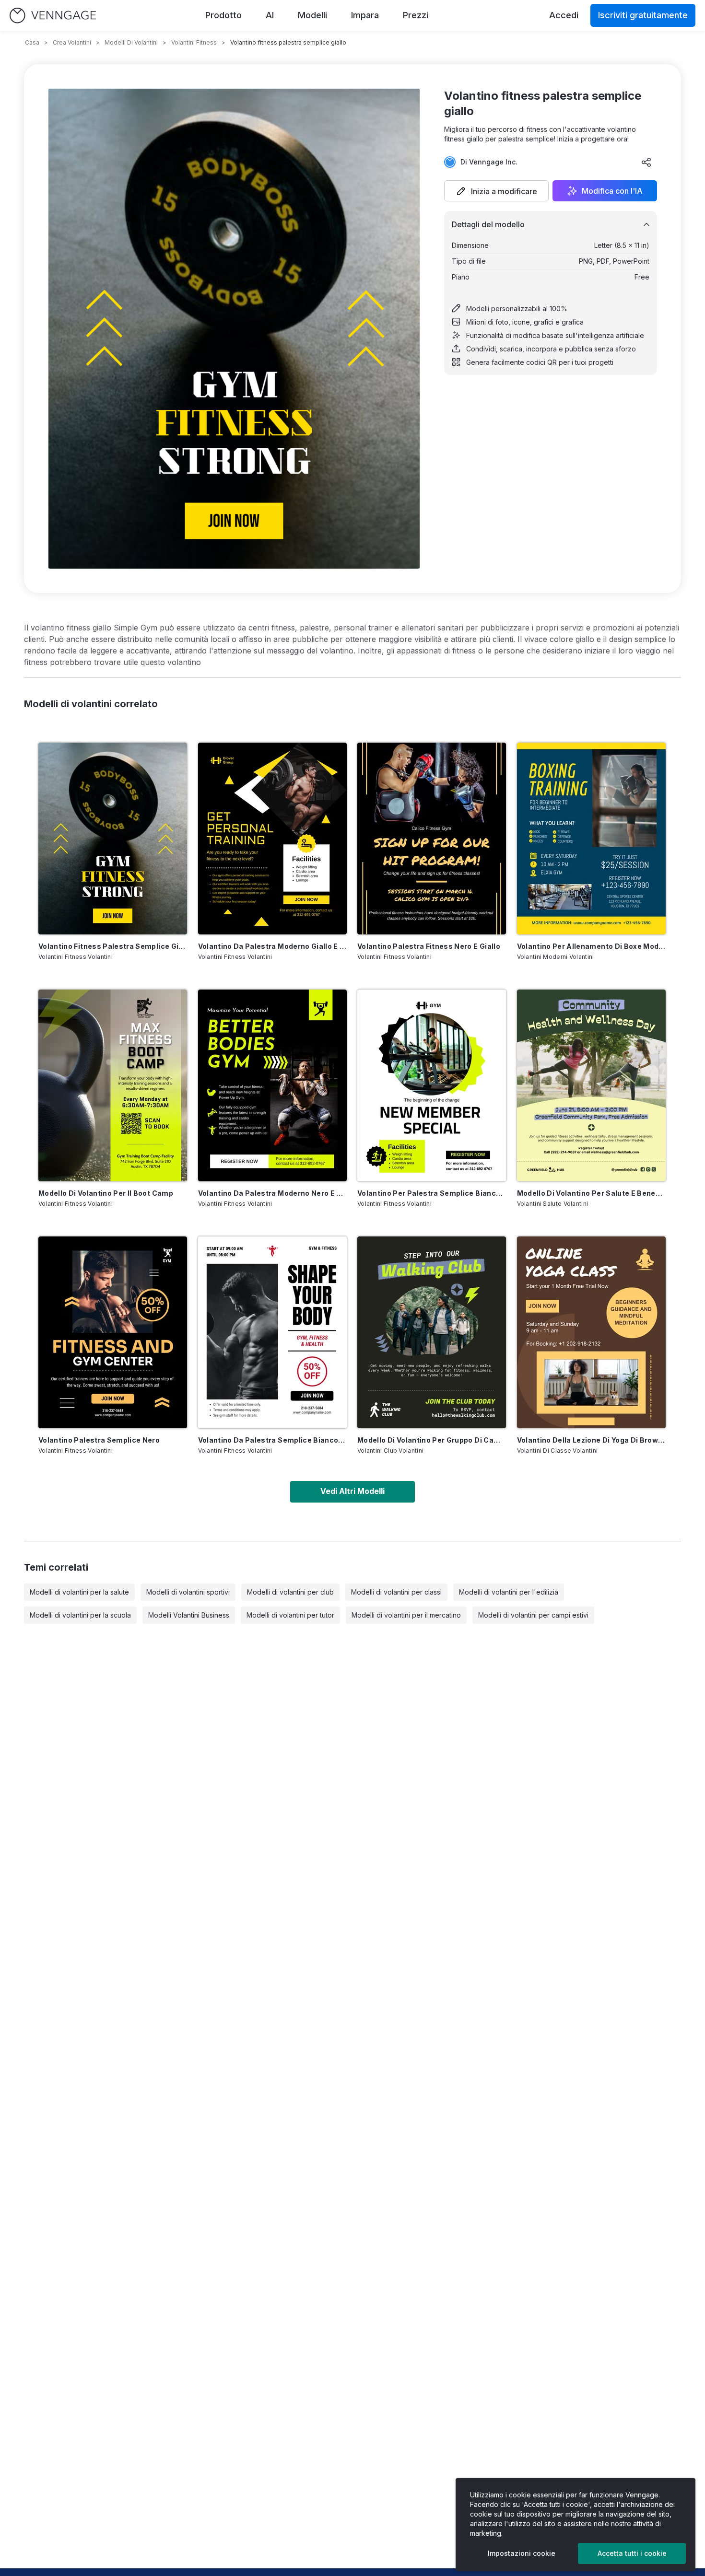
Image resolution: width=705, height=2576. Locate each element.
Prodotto (223, 15)
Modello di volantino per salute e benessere (591, 1193)
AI (270, 15)
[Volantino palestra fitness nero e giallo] (432, 839)
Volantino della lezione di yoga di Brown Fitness (591, 1440)
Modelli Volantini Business (189, 1615)
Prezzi (416, 15)
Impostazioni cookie (522, 2553)
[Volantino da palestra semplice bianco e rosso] (272, 1332)
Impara (365, 15)
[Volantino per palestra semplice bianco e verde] (432, 1085)
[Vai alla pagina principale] (53, 16)
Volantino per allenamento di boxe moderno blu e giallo (591, 946)
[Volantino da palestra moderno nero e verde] (272, 1085)
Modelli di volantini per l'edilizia (509, 1592)
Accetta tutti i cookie (632, 2553)
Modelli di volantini (131, 42)
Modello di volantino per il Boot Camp (106, 1193)
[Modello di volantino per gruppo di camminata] (432, 1332)
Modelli (312, 15)
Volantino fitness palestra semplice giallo (113, 946)
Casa (32, 42)
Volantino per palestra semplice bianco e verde (432, 1193)
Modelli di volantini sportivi (188, 1592)
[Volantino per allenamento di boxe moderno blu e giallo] (591, 839)
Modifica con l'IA (612, 191)
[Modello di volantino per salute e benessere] (591, 1085)
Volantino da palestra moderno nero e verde (272, 1193)
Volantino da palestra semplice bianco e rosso (272, 1440)
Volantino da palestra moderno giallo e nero (272, 946)
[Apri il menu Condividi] (646, 162)
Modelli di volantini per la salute (79, 1592)
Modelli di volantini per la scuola (80, 1615)
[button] (496, 191)
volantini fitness (194, 42)
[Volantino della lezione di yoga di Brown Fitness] (591, 1332)
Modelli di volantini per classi (396, 1592)
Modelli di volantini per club (290, 1592)
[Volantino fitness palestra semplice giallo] (113, 839)
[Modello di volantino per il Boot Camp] (113, 1085)
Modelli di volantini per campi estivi (533, 1615)
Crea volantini (72, 42)
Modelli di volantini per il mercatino (406, 1615)
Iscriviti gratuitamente (643, 15)
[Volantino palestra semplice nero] (113, 1332)
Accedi (564, 15)
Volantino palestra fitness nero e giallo (429, 946)
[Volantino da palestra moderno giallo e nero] (272, 839)
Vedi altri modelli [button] (352, 1491)
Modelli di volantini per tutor (290, 1615)
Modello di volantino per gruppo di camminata (432, 1440)
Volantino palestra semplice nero (99, 1440)
